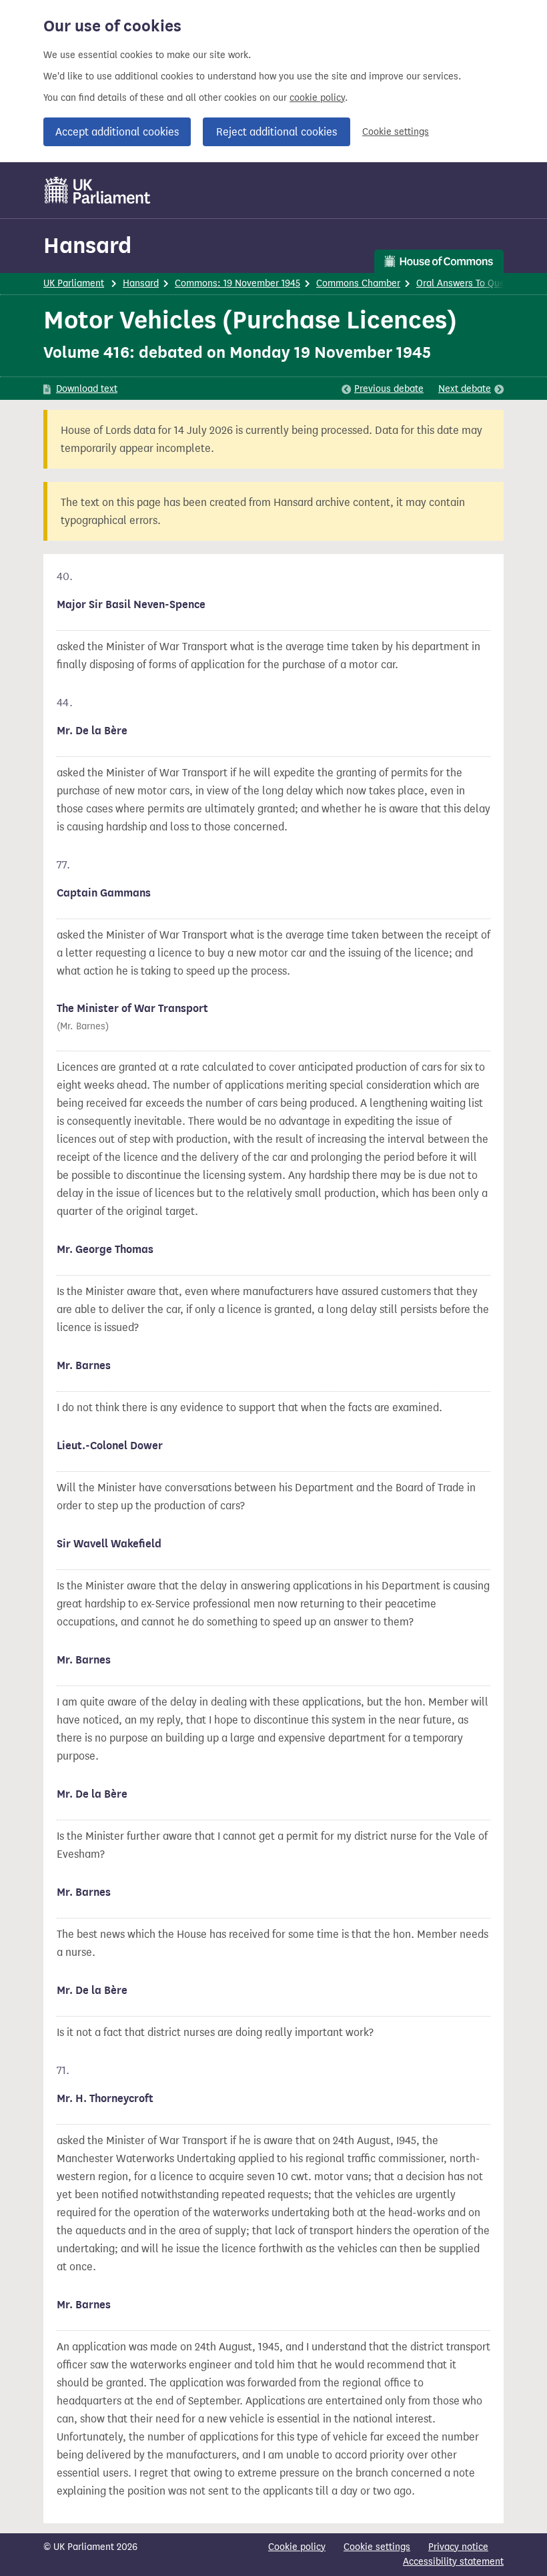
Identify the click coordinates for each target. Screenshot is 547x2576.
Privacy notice (458, 2547)
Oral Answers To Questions (474, 283)
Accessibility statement (453, 2562)
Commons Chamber (358, 283)
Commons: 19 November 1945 (237, 283)
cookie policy (317, 98)
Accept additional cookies (117, 132)
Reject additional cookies (277, 132)
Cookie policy (297, 2547)
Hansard (87, 245)
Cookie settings (396, 132)
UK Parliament (74, 283)
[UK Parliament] (98, 190)
